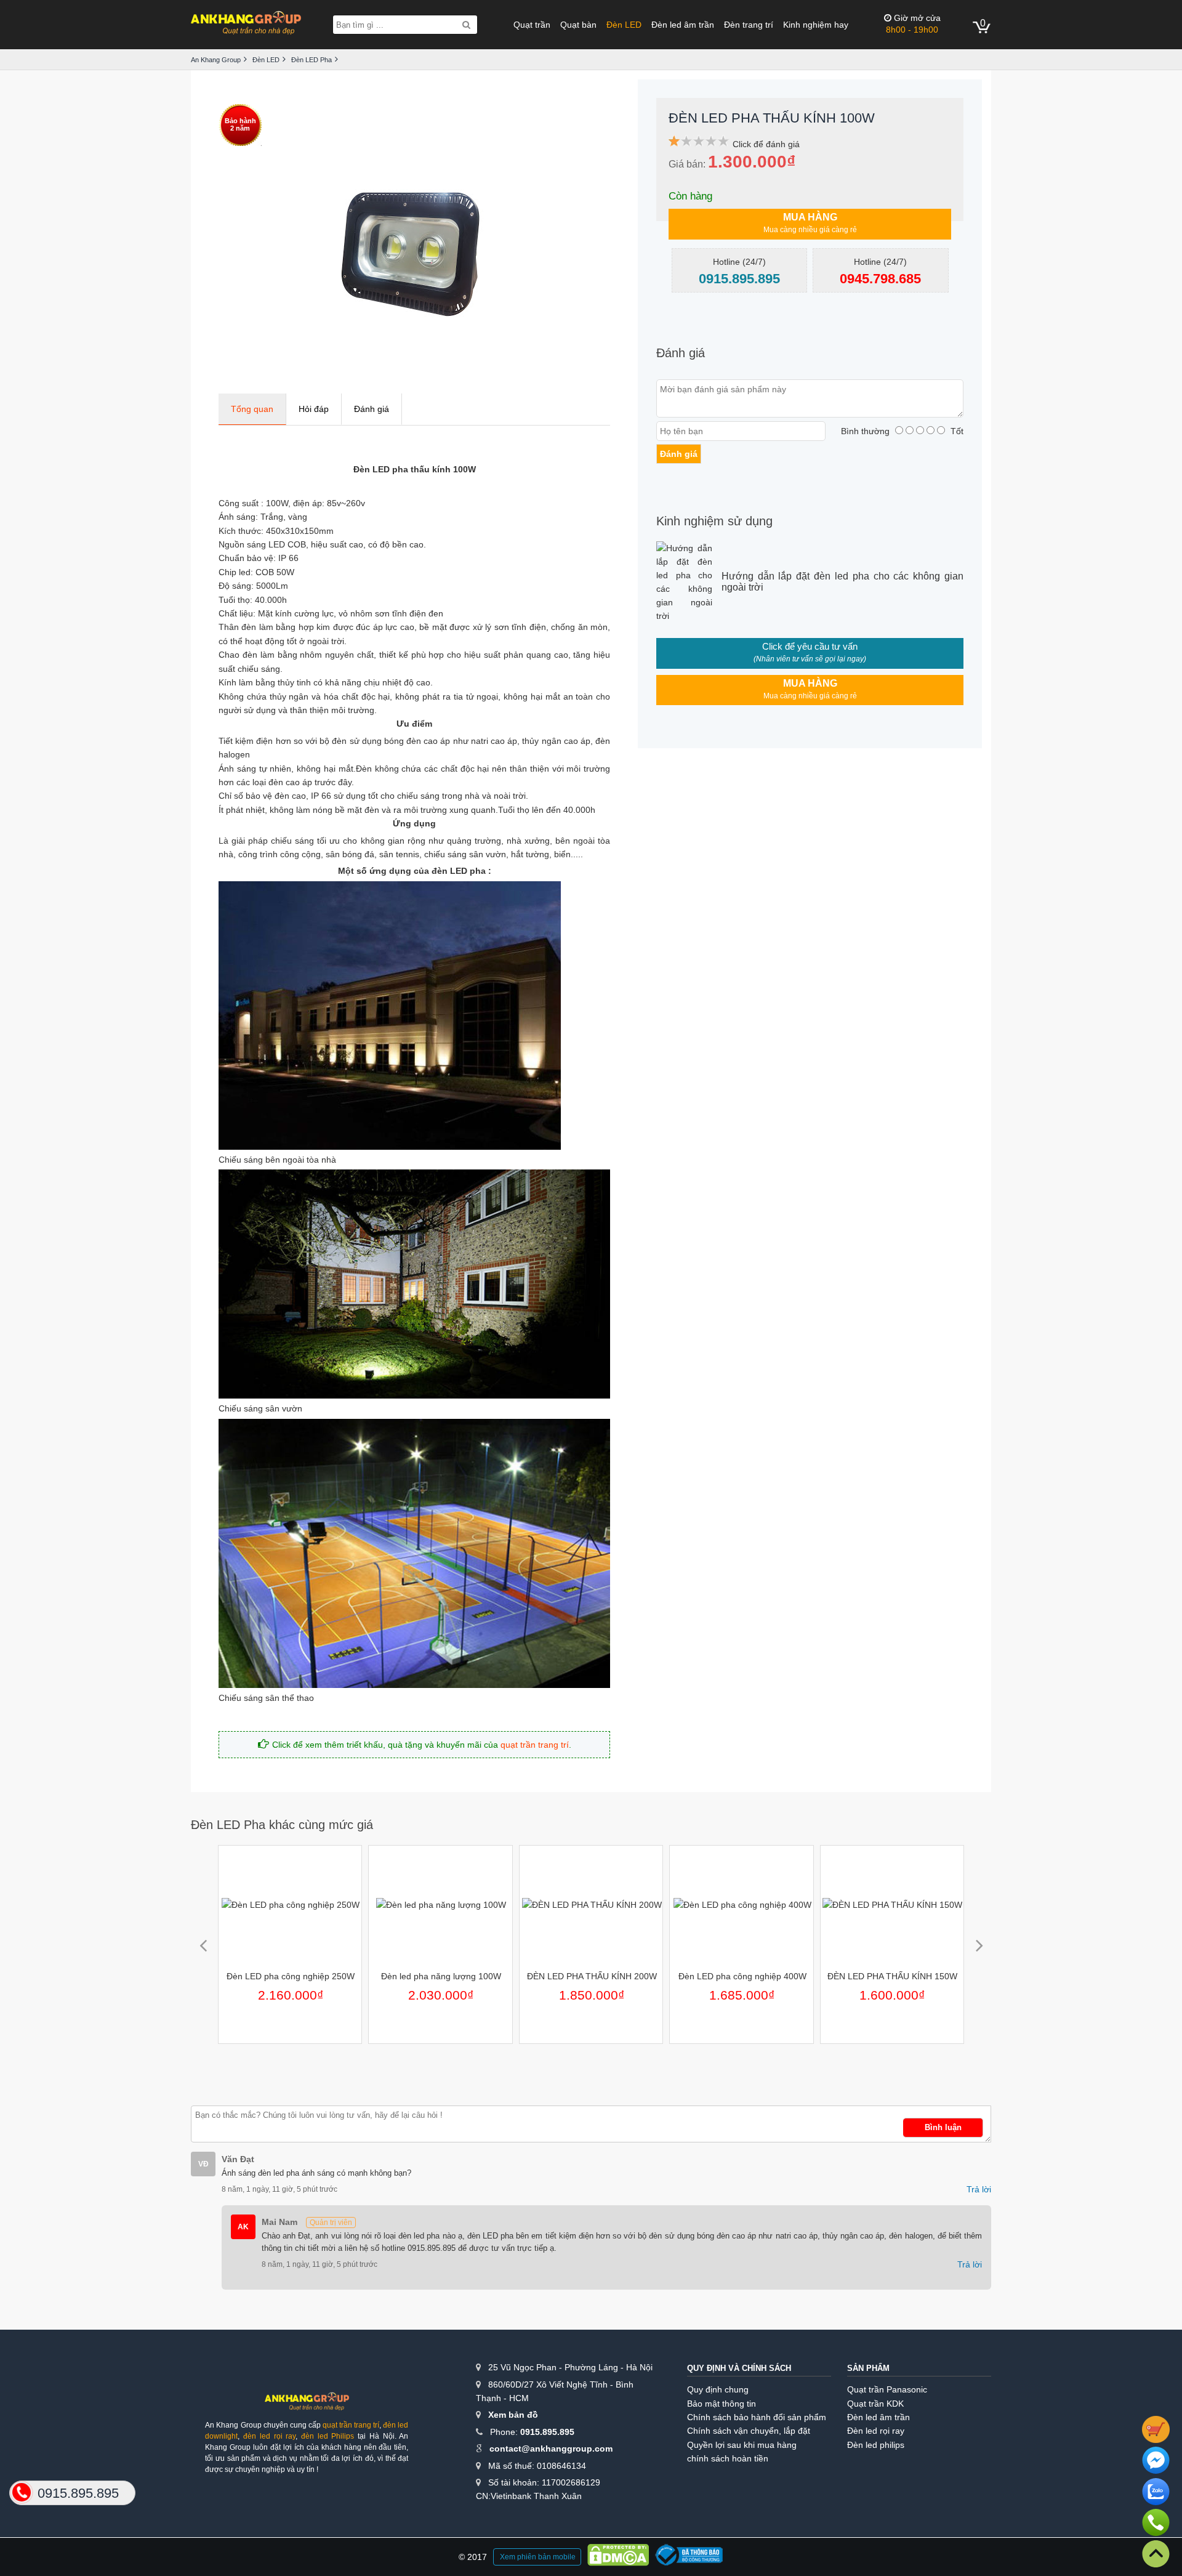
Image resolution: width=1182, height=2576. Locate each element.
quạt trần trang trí (535, 1745)
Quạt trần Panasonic (887, 2389)
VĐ (203, 2164)
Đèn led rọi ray (876, 2431)
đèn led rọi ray (269, 2436)
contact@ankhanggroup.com (551, 2449)
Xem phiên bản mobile (538, 2557)
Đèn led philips (876, 2445)
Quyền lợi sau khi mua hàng (742, 2445)
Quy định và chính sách (739, 2368)
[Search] (466, 25)
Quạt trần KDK (875, 2404)
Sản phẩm (868, 2368)
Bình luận (943, 2127)
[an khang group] (246, 24)
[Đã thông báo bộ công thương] (689, 2557)
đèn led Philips (328, 2436)
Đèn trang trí (749, 25)
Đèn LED (624, 25)
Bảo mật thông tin (722, 2404)
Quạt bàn (578, 25)
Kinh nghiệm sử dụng (714, 521)
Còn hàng (690, 196)
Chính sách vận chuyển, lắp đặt (749, 2431)
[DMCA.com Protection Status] (618, 2557)
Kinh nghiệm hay (816, 25)
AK (243, 2227)
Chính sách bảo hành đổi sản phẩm (757, 2417)
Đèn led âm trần (683, 25)
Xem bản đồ (513, 2415)
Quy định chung (718, 2389)
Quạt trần (532, 25)
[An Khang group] (307, 2406)
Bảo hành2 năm (240, 124)
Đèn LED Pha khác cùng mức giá (282, 1825)
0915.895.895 (547, 2432)
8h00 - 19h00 (913, 24)
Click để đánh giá (766, 144)
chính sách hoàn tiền (728, 2458)
